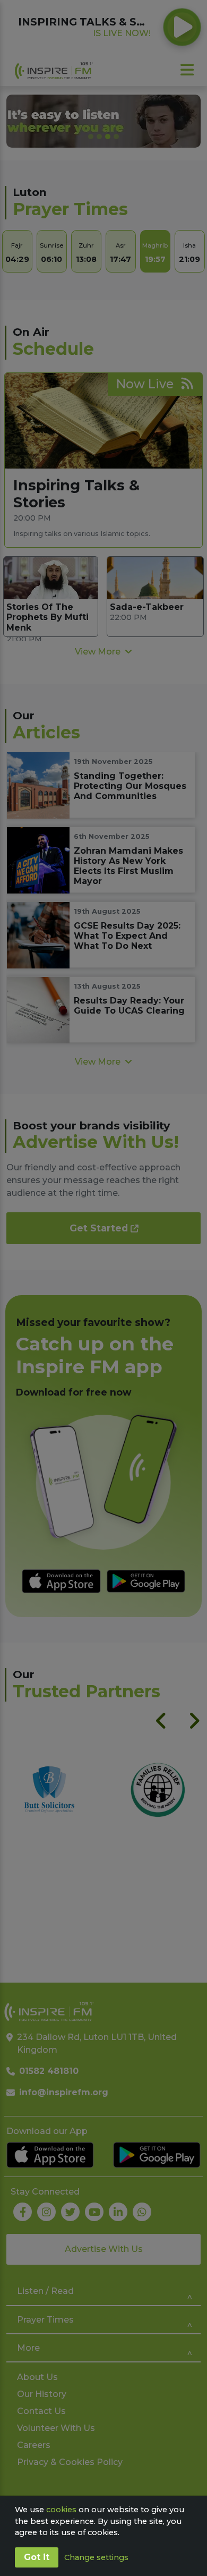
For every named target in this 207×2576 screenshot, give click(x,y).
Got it (37, 2557)
